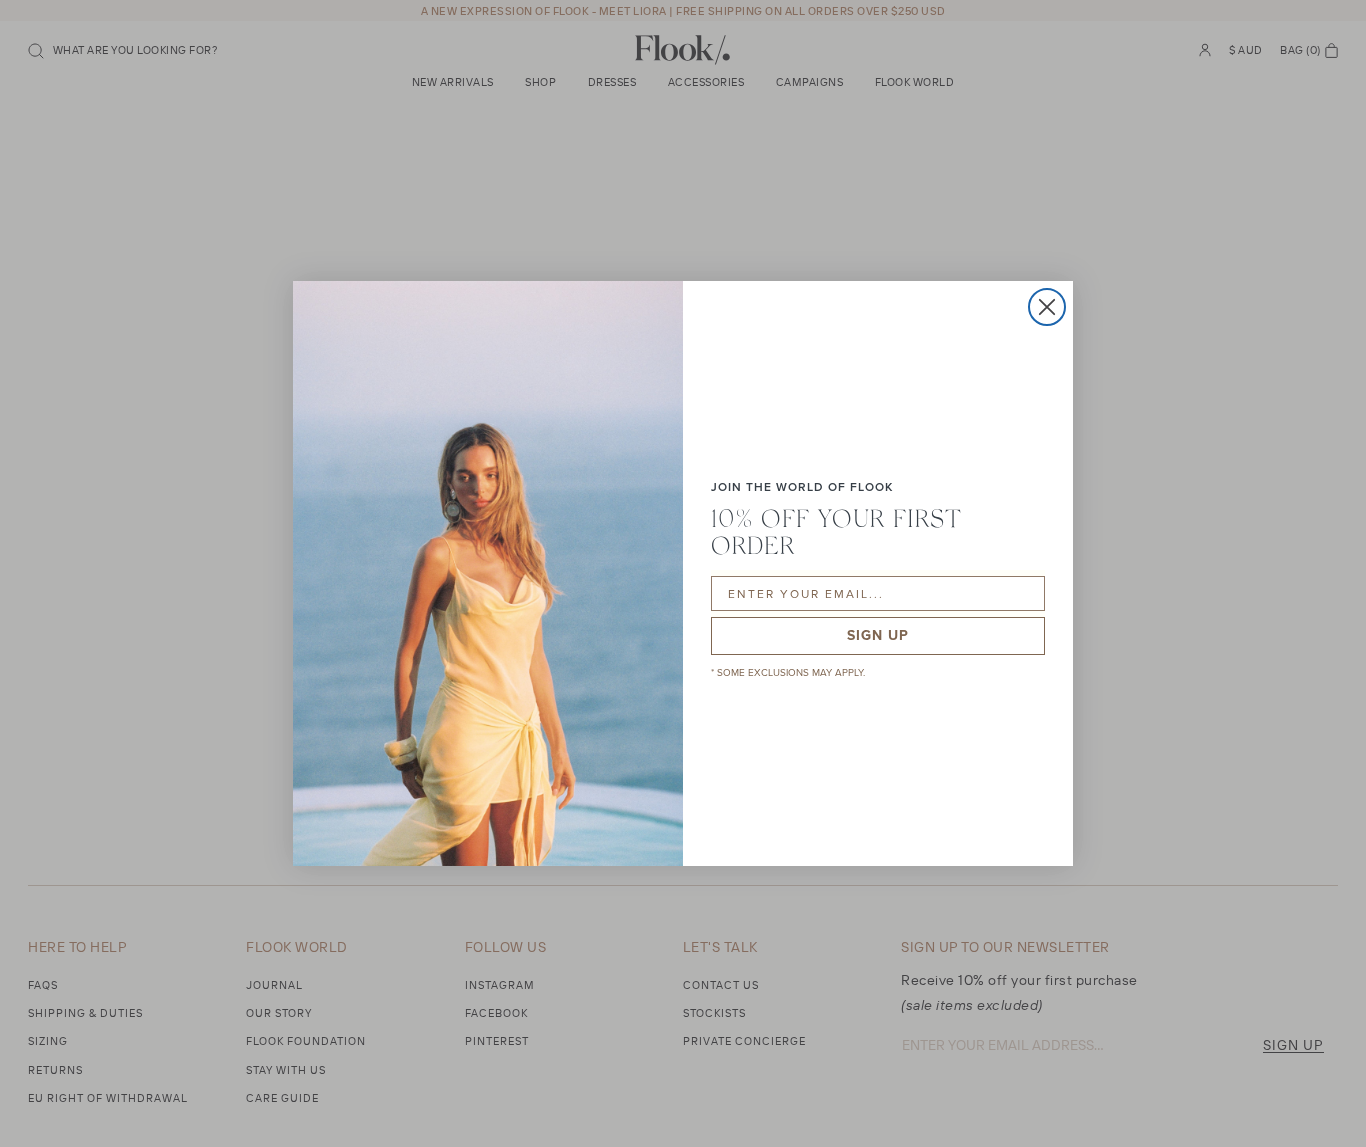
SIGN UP (878, 635)
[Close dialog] (1047, 307)
